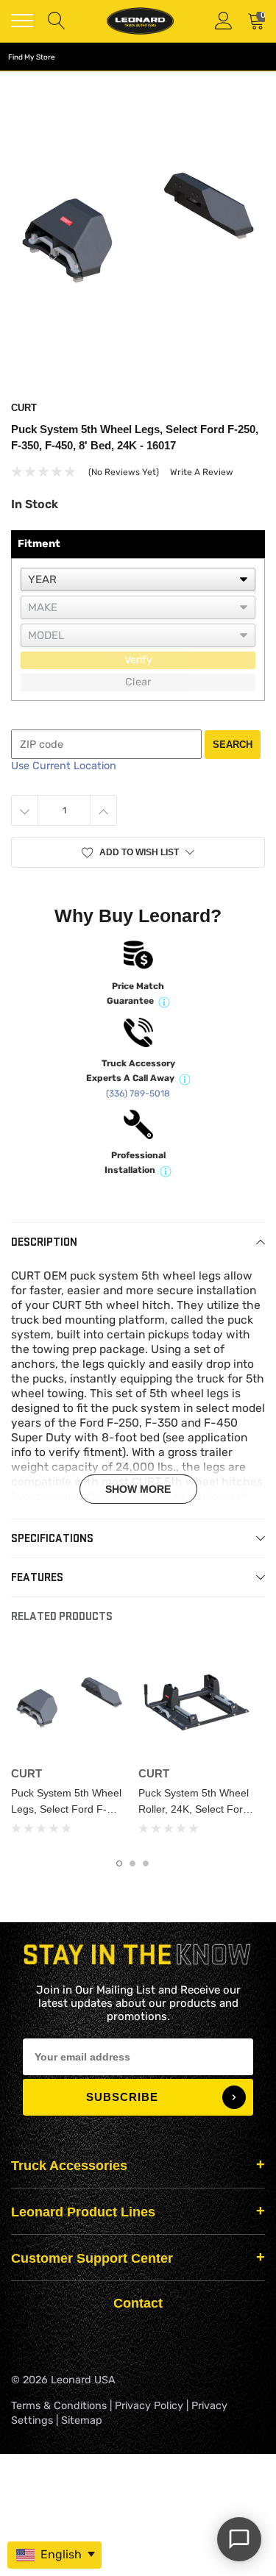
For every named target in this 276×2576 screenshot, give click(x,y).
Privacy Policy (149, 2406)
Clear (138, 682)
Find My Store (32, 57)
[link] (69, 1702)
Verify (138, 660)
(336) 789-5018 (138, 1093)
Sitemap (82, 2420)
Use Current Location (64, 766)
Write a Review (202, 472)
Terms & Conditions (59, 2406)
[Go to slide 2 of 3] (132, 1863)
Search (233, 745)
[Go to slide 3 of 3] (146, 1863)
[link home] (140, 21)
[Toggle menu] (22, 21)
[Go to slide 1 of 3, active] (119, 1863)
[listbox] (138, 579)
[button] (138, 852)
